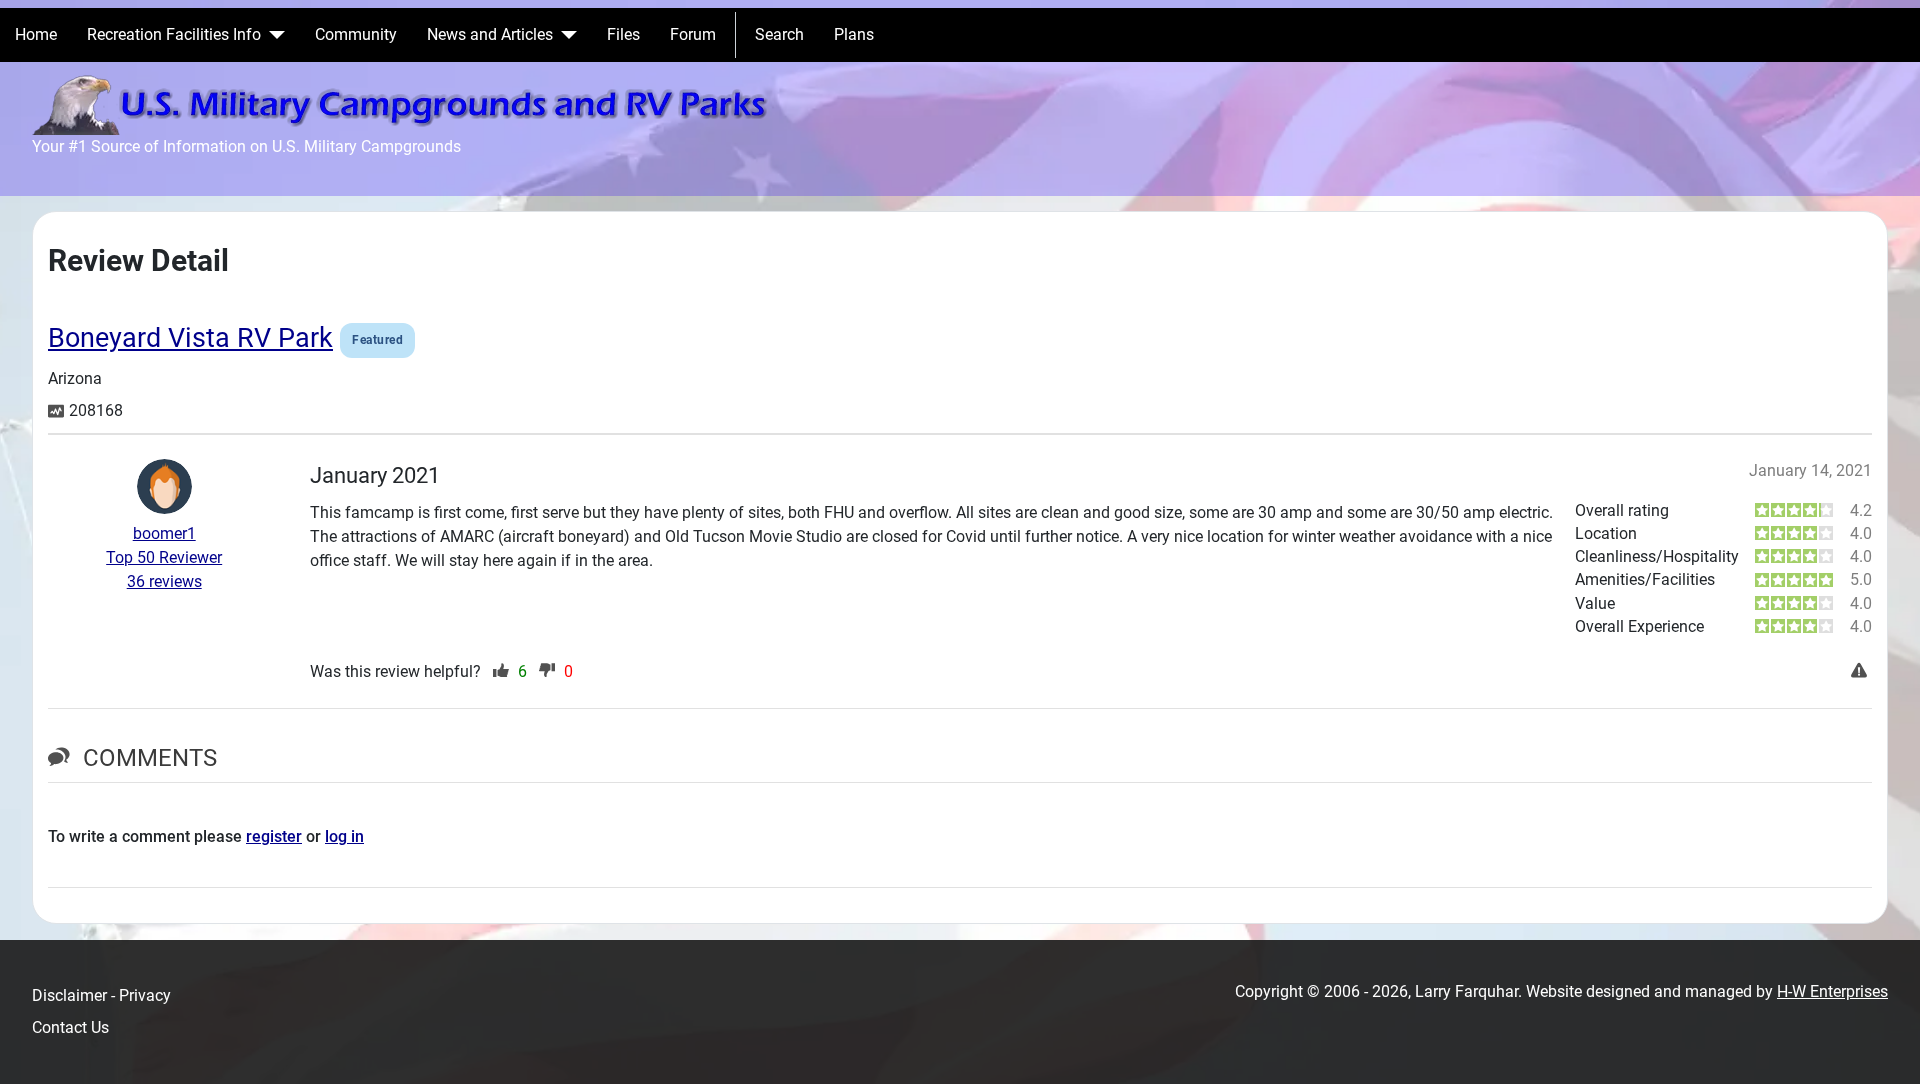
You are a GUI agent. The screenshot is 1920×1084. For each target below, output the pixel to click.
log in (344, 836)
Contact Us (70, 1027)
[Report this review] (1861, 672)
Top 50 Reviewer (164, 557)
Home (36, 34)
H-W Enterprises (1832, 991)
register (274, 836)
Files (623, 34)
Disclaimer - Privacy (101, 995)
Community (356, 34)
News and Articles (490, 34)
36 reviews (164, 581)
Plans (854, 34)
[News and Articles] (565, 35)
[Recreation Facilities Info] (273, 35)
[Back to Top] (1885, 1047)
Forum (693, 34)
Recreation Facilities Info (174, 34)
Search (779, 34)
